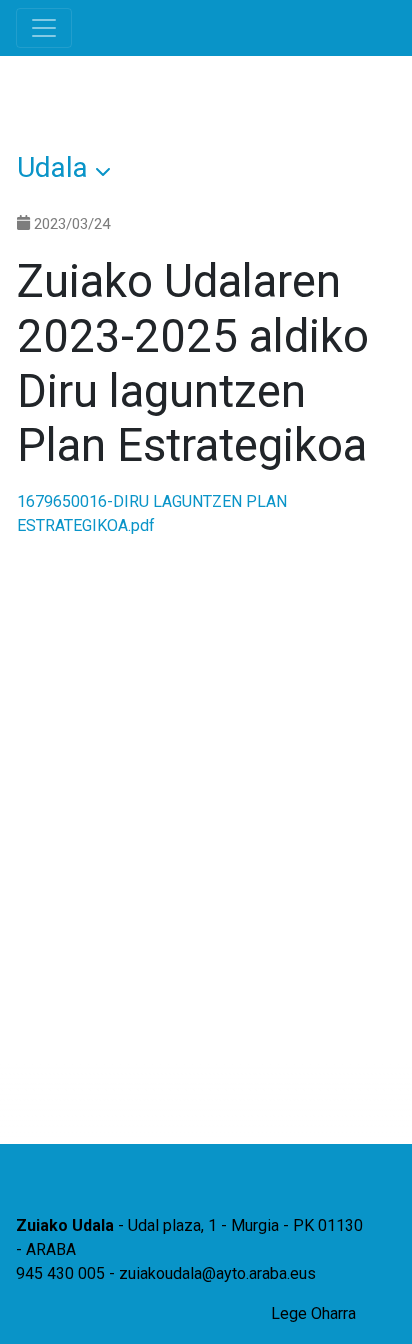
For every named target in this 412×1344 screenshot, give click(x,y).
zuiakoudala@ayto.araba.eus (217, 1273)
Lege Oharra (313, 1313)
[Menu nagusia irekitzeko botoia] (44, 28)
